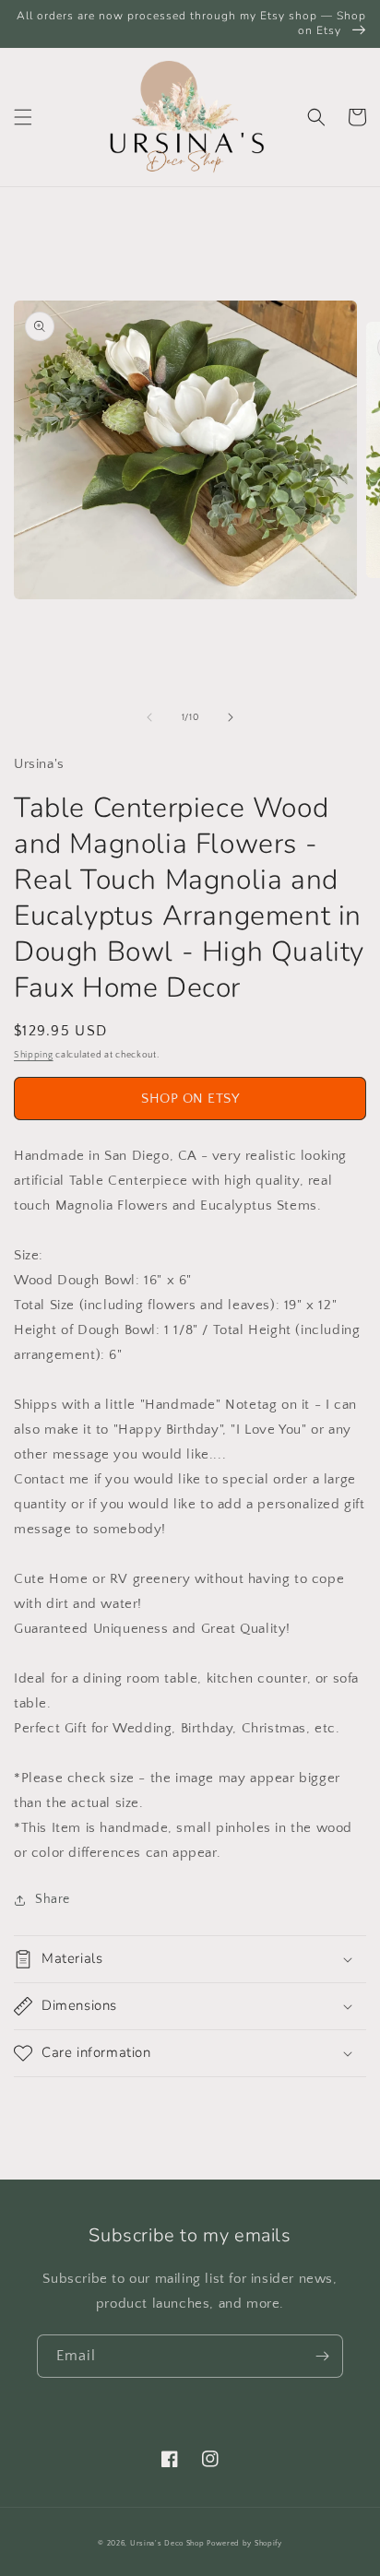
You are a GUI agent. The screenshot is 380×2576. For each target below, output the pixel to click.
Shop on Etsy (190, 1099)
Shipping (34, 1055)
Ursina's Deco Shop (167, 2543)
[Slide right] (231, 717)
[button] (23, 117)
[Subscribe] (322, 2356)
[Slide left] (149, 717)
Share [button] (53, 1899)
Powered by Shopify (244, 2543)
